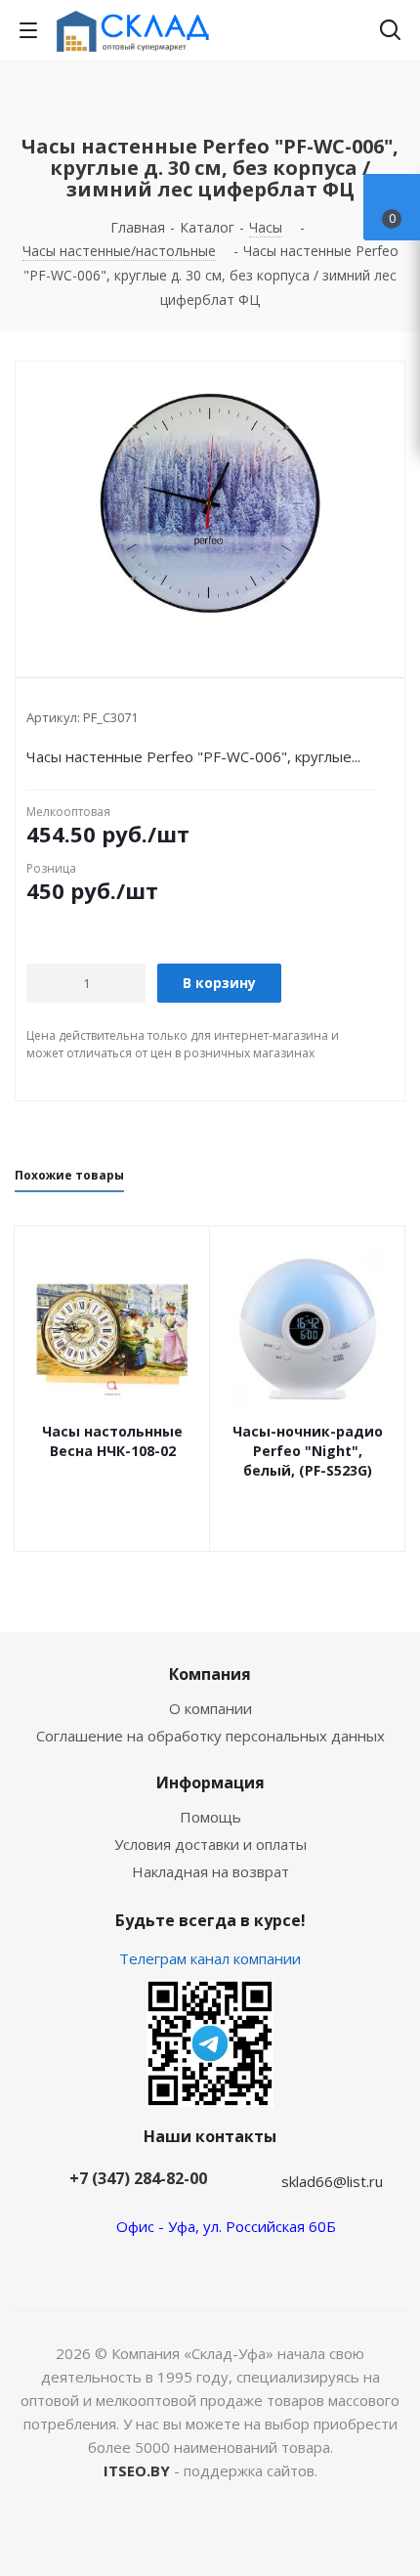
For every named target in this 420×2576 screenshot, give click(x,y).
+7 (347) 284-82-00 (138, 2178)
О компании (210, 1708)
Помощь (210, 1817)
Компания (210, 1674)
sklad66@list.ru (332, 2181)
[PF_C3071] (210, 503)
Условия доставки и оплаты (210, 1844)
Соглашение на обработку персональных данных (210, 1736)
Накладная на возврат (210, 1871)
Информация (210, 1782)
